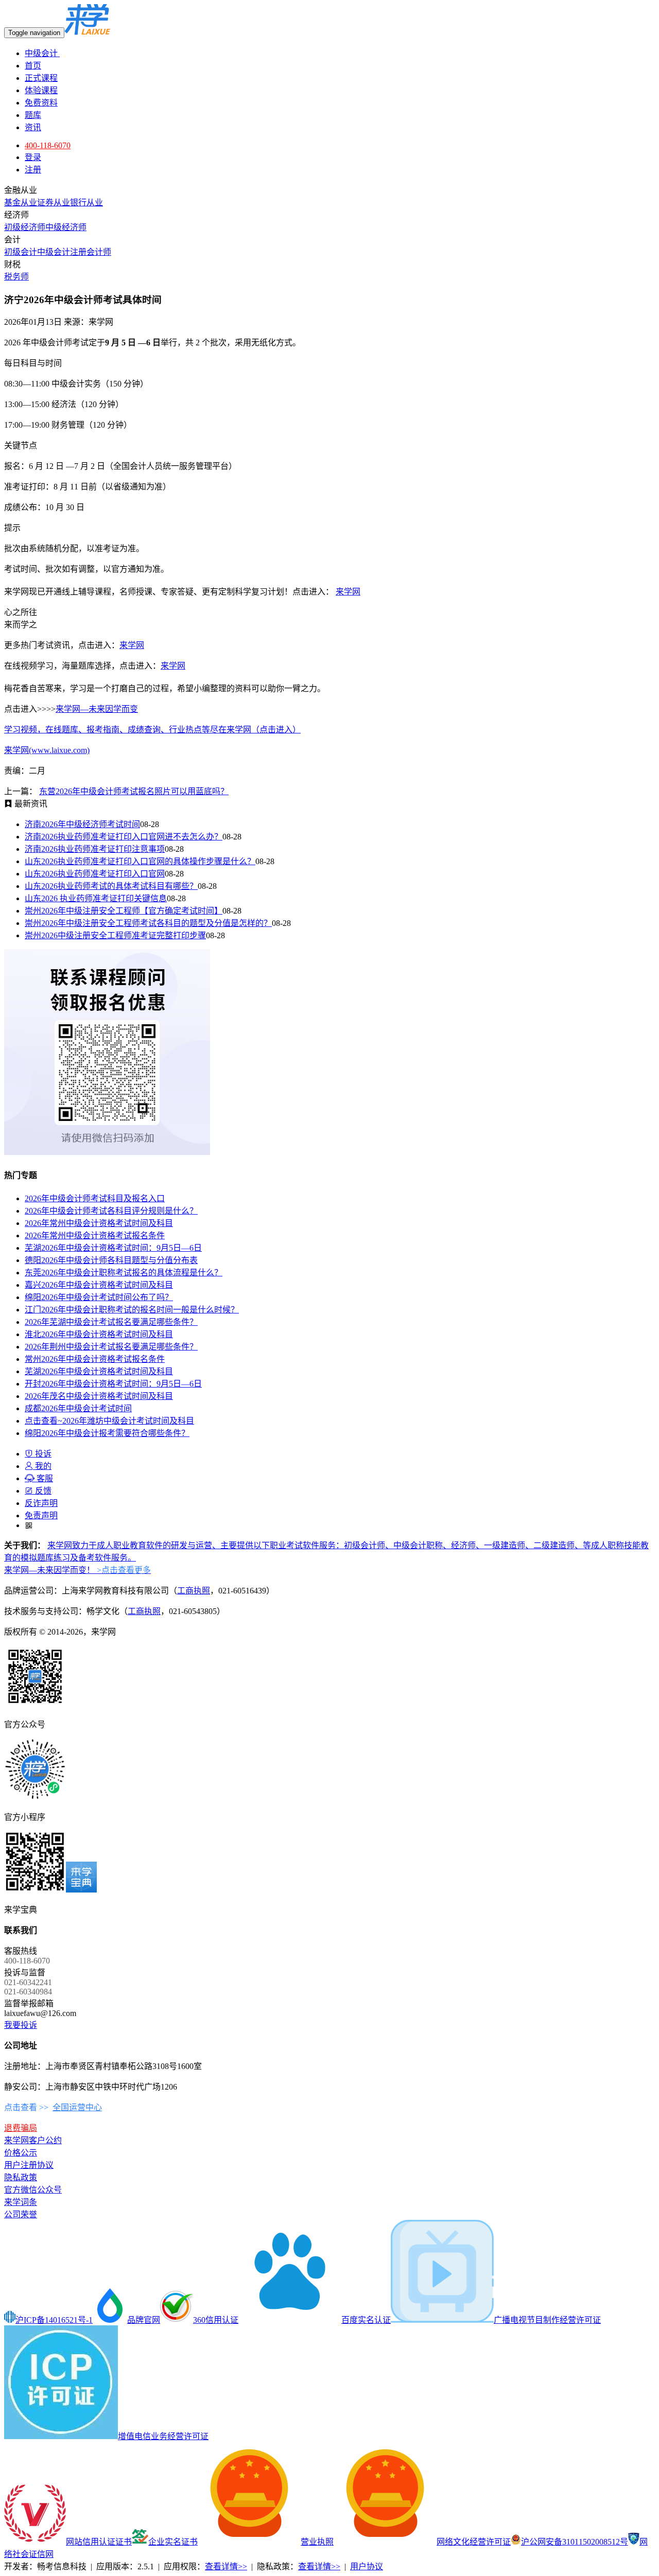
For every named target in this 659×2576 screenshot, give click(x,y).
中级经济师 (66, 227)
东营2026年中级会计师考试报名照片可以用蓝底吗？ (134, 791)
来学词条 (21, 2202)
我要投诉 (21, 2025)
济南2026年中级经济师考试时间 (82, 824)
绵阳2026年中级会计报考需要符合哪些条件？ (107, 1433)
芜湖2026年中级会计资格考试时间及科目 (99, 1371)
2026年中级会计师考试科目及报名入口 (95, 1198)
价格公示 (21, 2153)
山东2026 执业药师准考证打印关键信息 (96, 898)
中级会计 (42, 53)
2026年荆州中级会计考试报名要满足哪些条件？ (111, 1347)
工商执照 (194, 1591)
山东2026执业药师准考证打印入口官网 (95, 874)
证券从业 (54, 203)
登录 (33, 157)
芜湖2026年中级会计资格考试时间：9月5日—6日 (113, 1248)
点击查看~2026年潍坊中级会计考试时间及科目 (109, 1421)
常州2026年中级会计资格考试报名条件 (95, 1359)
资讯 (33, 127)
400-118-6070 (48, 145)
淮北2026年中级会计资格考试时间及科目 (99, 1334)
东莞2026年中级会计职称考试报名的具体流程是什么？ (124, 1273)
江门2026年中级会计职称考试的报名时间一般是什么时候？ (132, 1310)
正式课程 (41, 78)
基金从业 (21, 203)
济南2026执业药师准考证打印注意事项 (95, 849)
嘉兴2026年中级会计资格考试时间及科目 (99, 1285)
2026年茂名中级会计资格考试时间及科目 (99, 1396)
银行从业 (86, 203)
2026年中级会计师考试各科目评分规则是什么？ (111, 1211)
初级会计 (21, 252)
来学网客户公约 (33, 2140)
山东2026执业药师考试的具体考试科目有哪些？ (111, 886)
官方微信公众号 (33, 2190)
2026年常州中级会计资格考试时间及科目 (99, 1223)
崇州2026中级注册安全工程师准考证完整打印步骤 (115, 935)
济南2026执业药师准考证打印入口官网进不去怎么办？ (124, 837)
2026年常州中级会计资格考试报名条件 (95, 1236)
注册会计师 (91, 252)
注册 (33, 170)
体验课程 (41, 90)
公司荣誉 (21, 2214)
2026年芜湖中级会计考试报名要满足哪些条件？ (111, 1322)
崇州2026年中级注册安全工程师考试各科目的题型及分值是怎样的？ (148, 923)
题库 (33, 115)
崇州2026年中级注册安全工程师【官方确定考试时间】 (124, 911)
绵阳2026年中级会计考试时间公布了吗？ (99, 1297)
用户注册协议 (29, 2165)
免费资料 (41, 103)
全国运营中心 (77, 2107)
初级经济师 (25, 227)
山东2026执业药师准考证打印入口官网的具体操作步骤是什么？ (140, 861)
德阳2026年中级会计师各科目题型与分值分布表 (111, 1260)
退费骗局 (21, 2128)
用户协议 (367, 2566)
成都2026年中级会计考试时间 (78, 1408)
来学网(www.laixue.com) (47, 750)
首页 (33, 66)
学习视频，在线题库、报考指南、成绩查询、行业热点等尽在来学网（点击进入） (152, 730)
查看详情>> (226, 2566)
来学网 (348, 592)
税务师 (16, 277)
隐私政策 (21, 2177)
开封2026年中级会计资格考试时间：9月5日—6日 (113, 1384)
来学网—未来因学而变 (97, 709)
